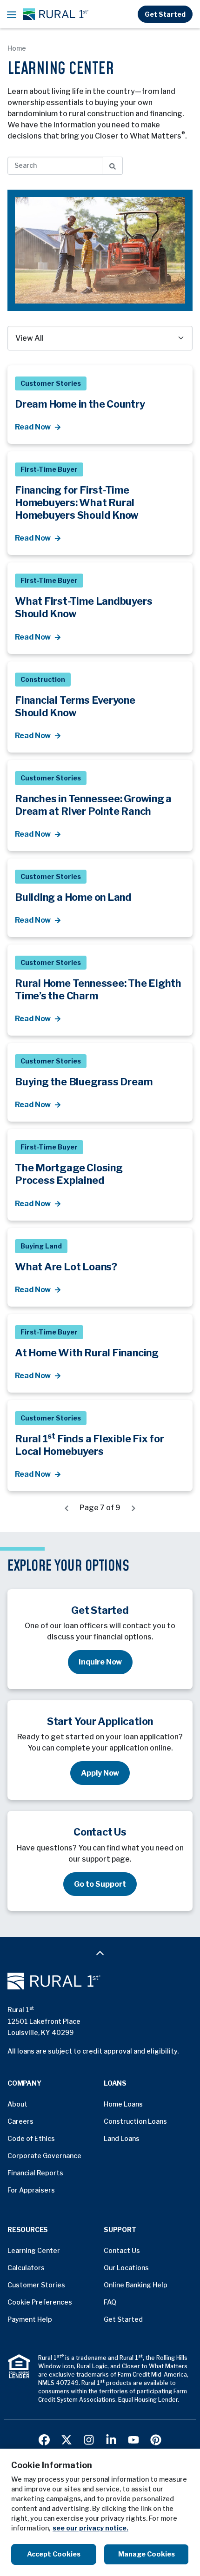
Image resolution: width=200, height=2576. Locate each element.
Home (17, 48)
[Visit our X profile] (67, 2439)
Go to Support (100, 1884)
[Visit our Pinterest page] (156, 2439)
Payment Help (30, 2319)
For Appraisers (31, 2190)
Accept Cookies (54, 2554)
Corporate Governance (44, 2156)
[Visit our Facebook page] (44, 2439)
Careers (20, 2121)
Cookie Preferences (40, 2302)
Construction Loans (135, 2121)
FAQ (110, 2302)
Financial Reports (35, 2173)
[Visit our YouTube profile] (133, 2439)
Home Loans (123, 2104)
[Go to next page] (133, 1508)
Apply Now (100, 1773)
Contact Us (122, 2250)
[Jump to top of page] (100, 1953)
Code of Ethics (31, 2138)
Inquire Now (100, 1662)
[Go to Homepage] (100, 1981)
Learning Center (34, 2250)
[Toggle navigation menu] (12, 14)
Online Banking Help (136, 2285)
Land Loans (122, 2138)
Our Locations (126, 2268)
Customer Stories (36, 2285)
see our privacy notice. (90, 2528)
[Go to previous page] (67, 1508)
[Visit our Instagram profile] (89, 2439)
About (17, 2104)
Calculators (26, 2268)
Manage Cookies (147, 2554)
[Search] (113, 166)
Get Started (165, 14)
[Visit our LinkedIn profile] (111, 2439)
